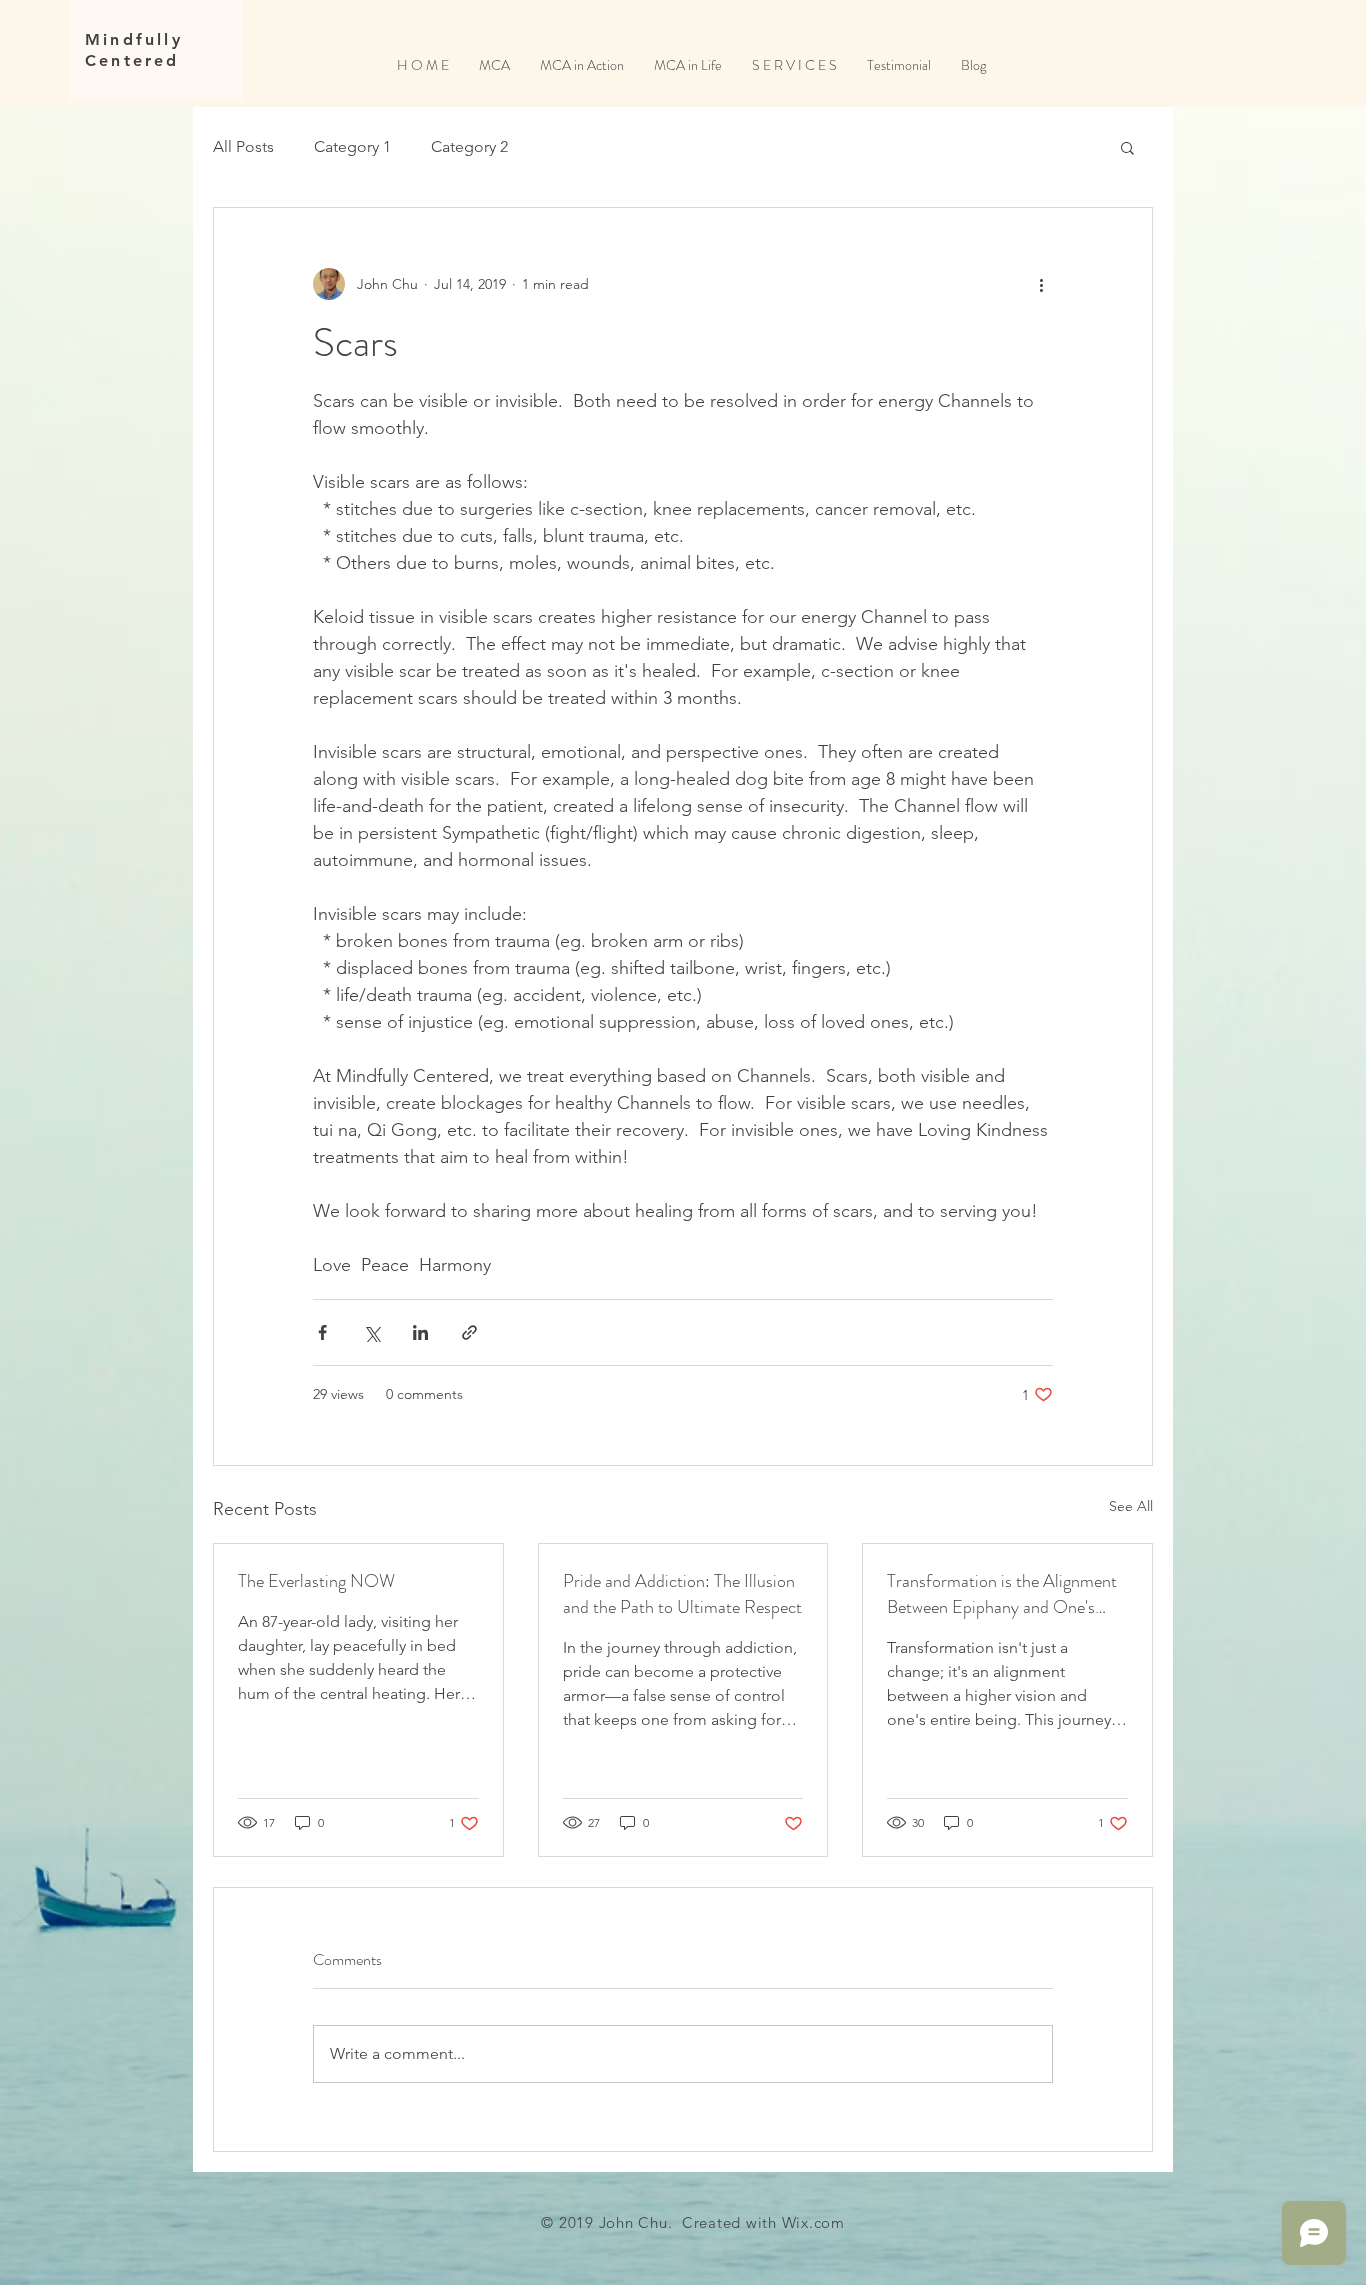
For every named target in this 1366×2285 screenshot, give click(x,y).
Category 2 (469, 146)
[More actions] (1041, 284)
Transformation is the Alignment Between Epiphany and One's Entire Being (1002, 1594)
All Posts (243, 146)
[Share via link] (469, 1332)
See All (1131, 1506)
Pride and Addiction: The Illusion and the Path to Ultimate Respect (682, 1594)
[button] (1127, 147)
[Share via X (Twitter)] (371, 1332)
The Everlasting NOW (316, 1581)
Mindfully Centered (134, 50)
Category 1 (352, 146)
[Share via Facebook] (322, 1332)
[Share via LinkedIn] (420, 1332)
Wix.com (813, 2222)
